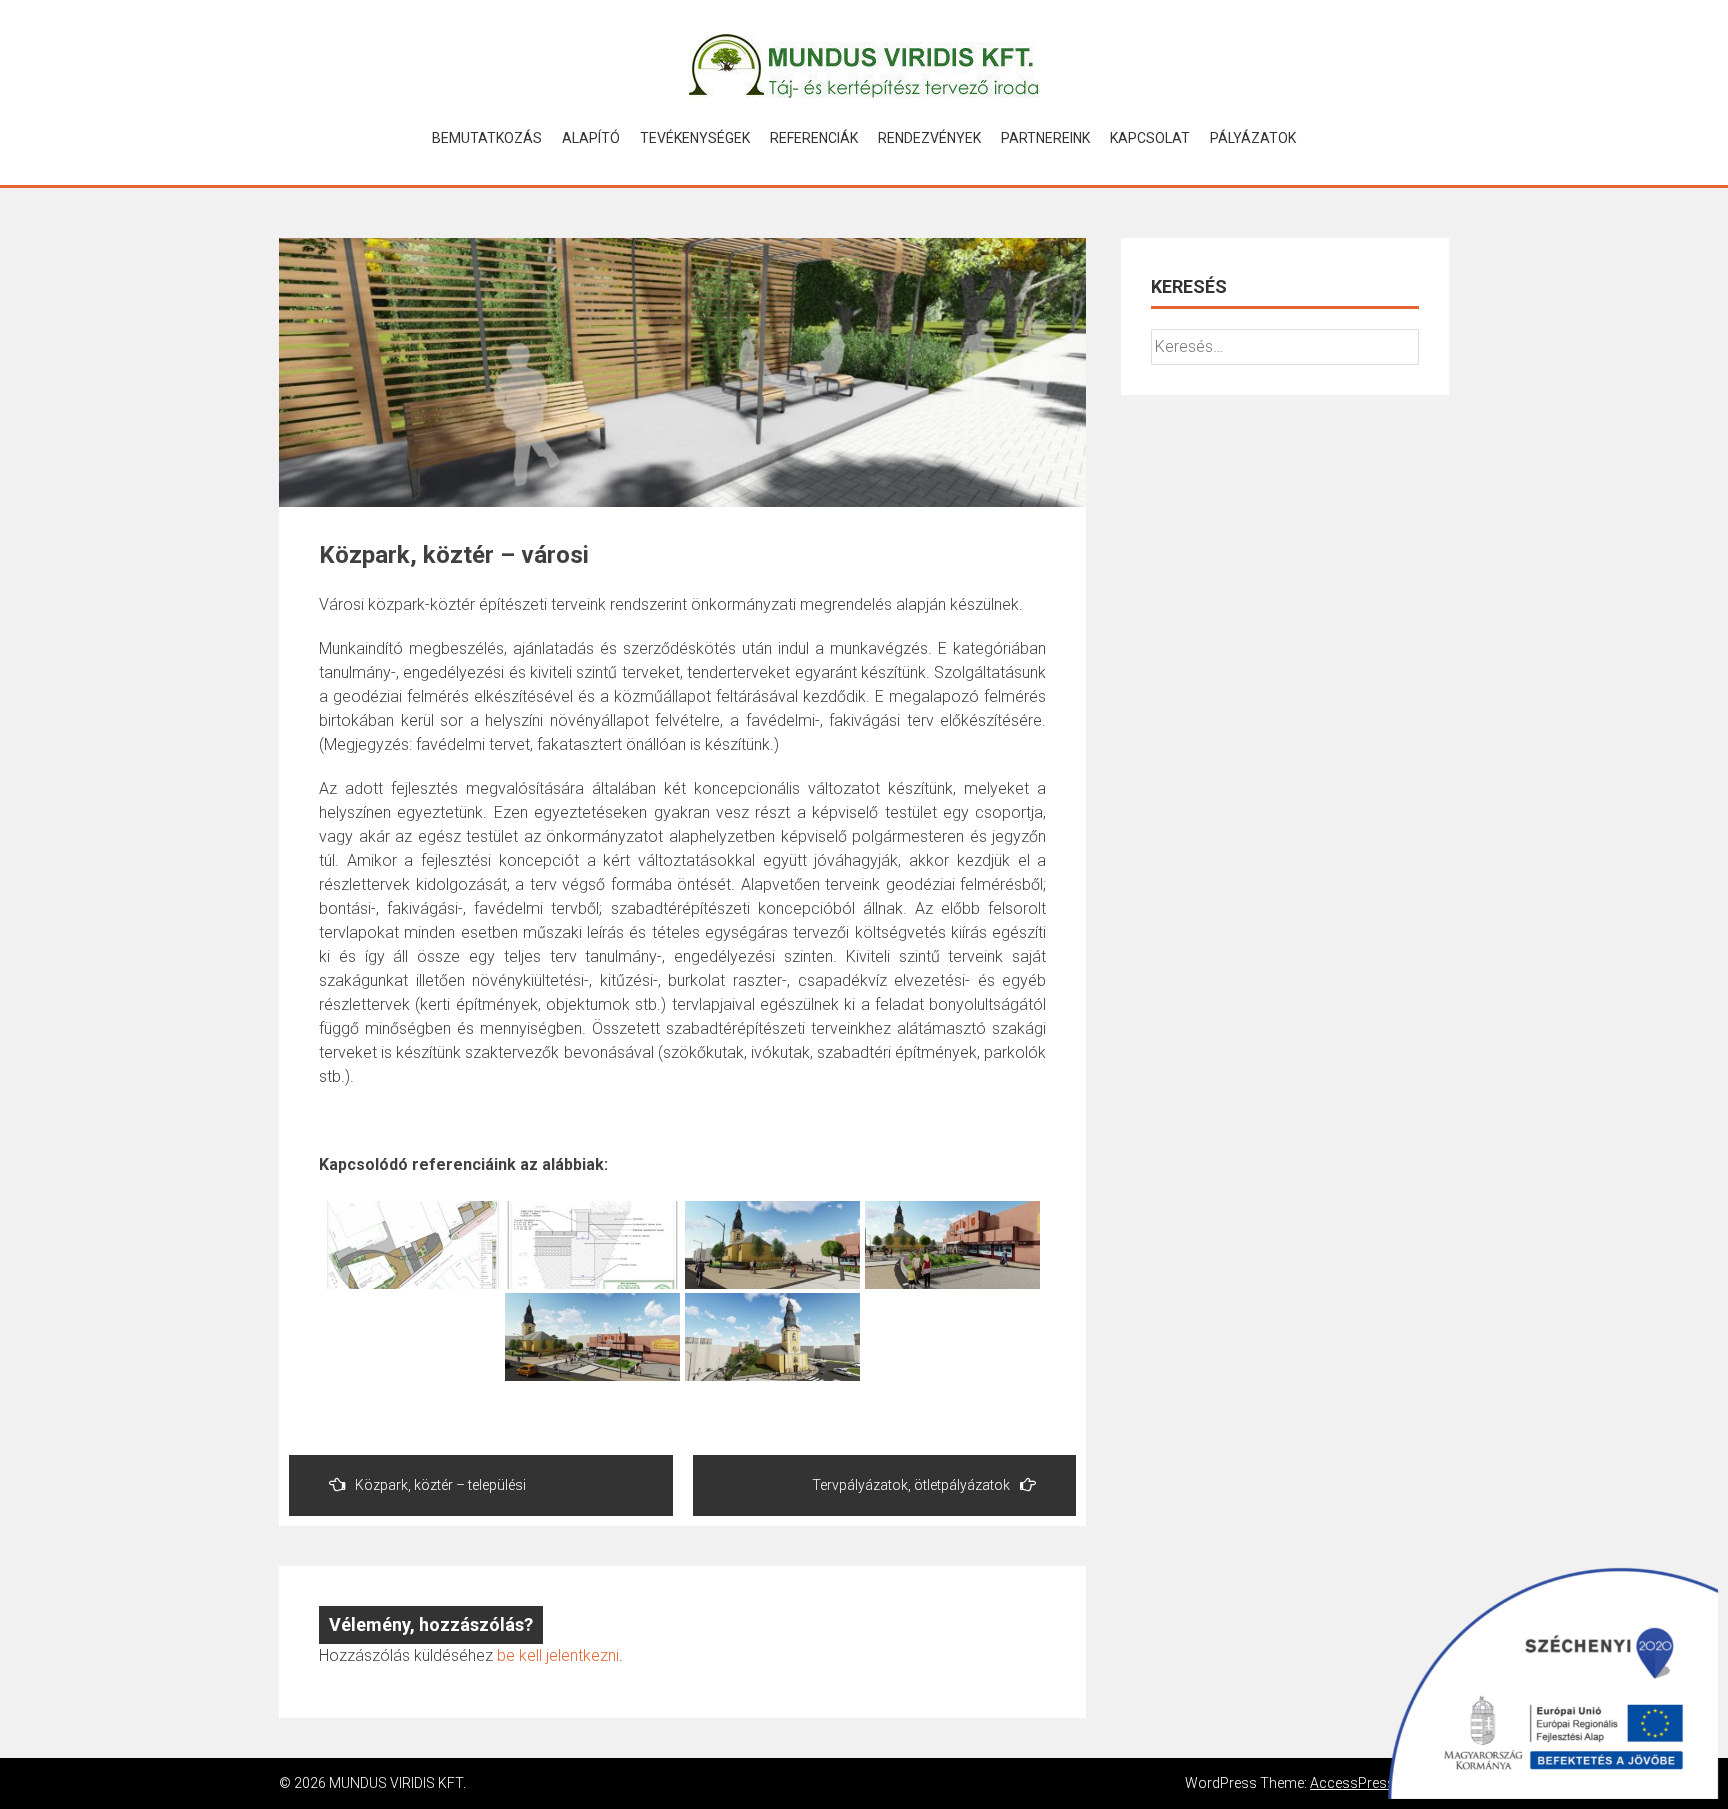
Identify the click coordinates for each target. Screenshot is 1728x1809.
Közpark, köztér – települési (440, 1485)
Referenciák (814, 138)
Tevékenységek (695, 138)
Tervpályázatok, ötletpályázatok (911, 1485)
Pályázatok (1253, 138)
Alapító (591, 138)
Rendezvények (929, 138)
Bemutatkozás (487, 138)
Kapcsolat (1150, 138)
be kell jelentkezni (558, 1655)
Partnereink (1045, 138)
